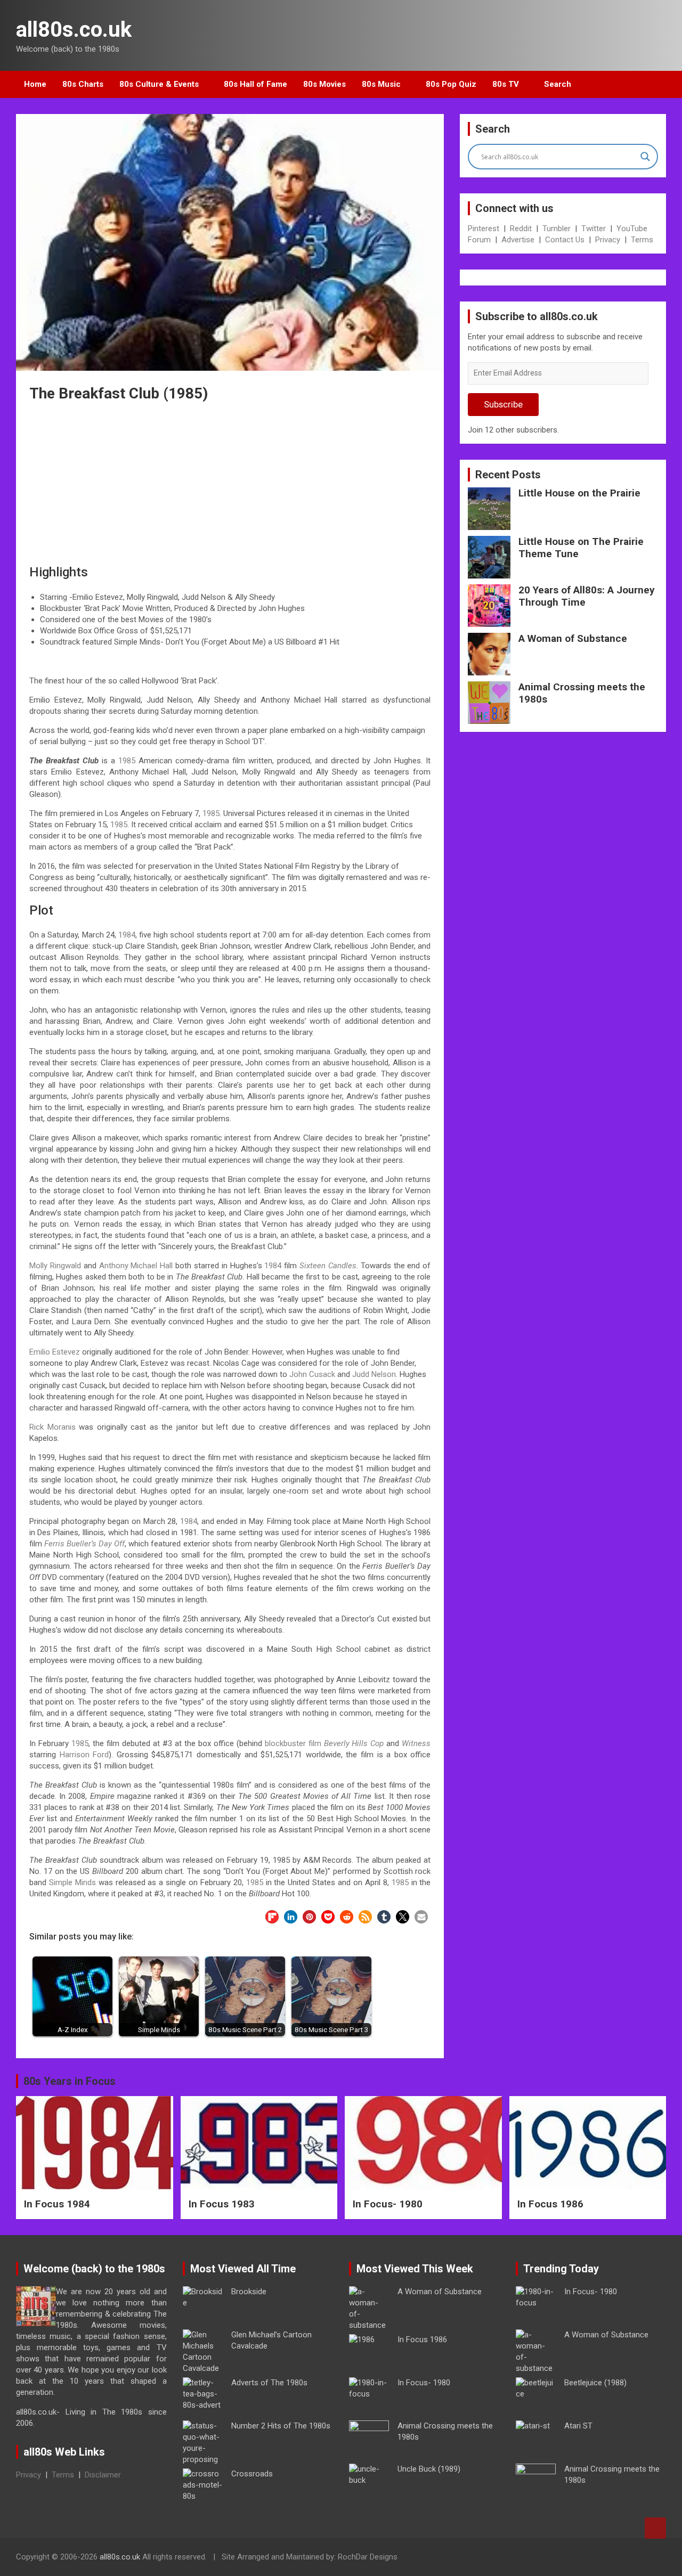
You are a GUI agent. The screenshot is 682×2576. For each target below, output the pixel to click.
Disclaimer (103, 2475)
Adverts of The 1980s (269, 2383)
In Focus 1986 (550, 2204)
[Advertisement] (230, 475)
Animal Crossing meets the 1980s (582, 693)
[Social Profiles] (603, 2558)
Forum (479, 240)
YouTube (632, 229)
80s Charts (83, 84)
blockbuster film (293, 1743)
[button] (272, 1917)
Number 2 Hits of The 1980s (281, 2426)
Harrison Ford (84, 1755)
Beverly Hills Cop (354, 1743)
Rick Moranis (52, 1427)
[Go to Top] (655, 2528)
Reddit (521, 229)
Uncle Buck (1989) (429, 2469)
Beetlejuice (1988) (595, 2383)
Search (558, 84)
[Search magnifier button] (645, 157)
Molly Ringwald (55, 1266)
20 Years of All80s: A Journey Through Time (587, 596)
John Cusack (312, 1374)
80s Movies (324, 84)
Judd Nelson (374, 1374)
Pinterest (484, 229)
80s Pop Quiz (451, 84)
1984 (127, 935)
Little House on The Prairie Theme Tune (581, 548)
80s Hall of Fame (255, 84)
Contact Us (565, 240)
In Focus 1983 (222, 2204)
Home (35, 84)
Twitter (594, 229)
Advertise (518, 240)
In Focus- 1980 (388, 2204)
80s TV (506, 84)
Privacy (608, 240)
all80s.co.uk (74, 30)
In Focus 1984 (57, 2204)
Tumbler (557, 229)
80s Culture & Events (159, 84)
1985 (127, 761)
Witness (416, 1743)
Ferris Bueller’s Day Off (84, 1544)
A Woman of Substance (573, 638)
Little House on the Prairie (579, 493)
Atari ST (578, 2426)
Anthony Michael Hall (136, 1266)
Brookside (249, 2292)
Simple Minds (72, 1882)
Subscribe (503, 404)
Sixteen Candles (328, 1266)
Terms (642, 240)
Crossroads (252, 2474)
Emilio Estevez (55, 1352)
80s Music (381, 84)
